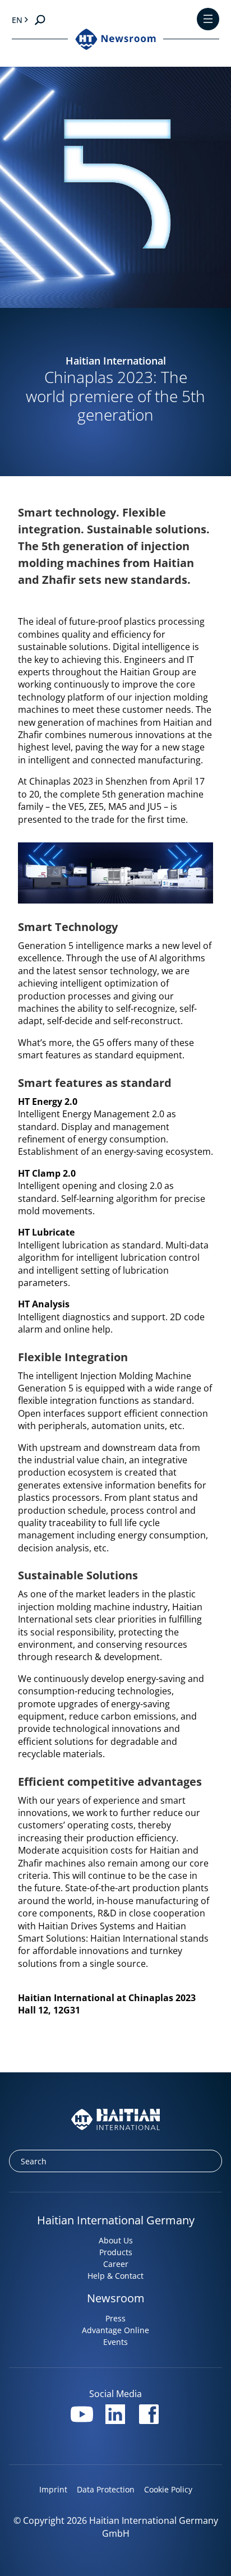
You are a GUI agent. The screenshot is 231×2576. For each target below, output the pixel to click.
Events (115, 2342)
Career (116, 2264)
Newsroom (116, 2298)
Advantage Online (115, 2330)
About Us (116, 2240)
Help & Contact (115, 2276)
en (17, 20)
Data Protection (106, 2489)
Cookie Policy (168, 2489)
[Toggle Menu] (208, 20)
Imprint (53, 2489)
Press (115, 2318)
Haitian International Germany (116, 2220)
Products (116, 2252)
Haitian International (116, 361)
